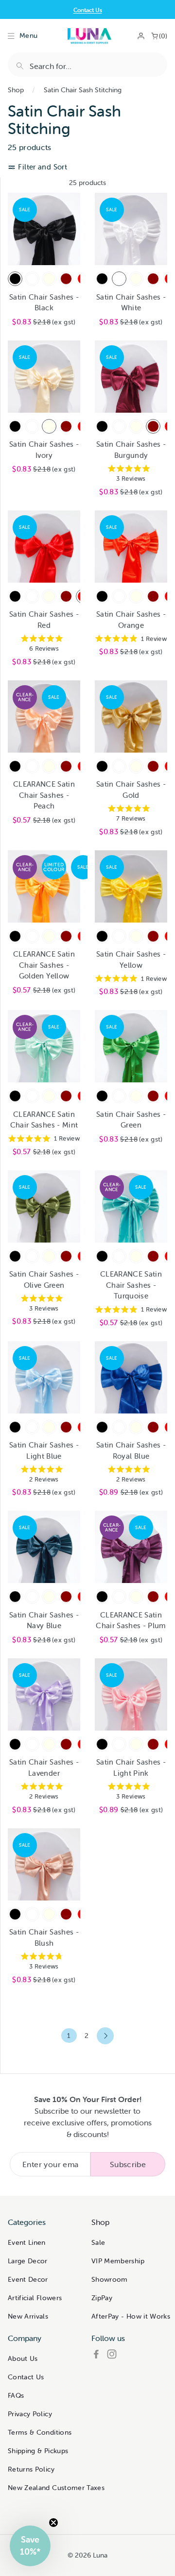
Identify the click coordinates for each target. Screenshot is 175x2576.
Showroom (110, 2279)
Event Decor (28, 2279)
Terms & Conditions (40, 2432)
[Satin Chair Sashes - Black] (15, 279)
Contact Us (88, 10)
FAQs (16, 2395)
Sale (98, 2242)
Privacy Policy (30, 2414)
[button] (30, 2546)
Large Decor (28, 2261)
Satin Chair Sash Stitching (83, 90)
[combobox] (87, 65)
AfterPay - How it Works (131, 2316)
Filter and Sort (42, 167)
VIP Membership (118, 2261)
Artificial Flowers (35, 2298)
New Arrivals (28, 2316)
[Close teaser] (53, 2523)
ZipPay (102, 2298)
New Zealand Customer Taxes (56, 2488)
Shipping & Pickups (38, 2451)
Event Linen (27, 2242)
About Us (23, 2358)
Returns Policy (31, 2469)
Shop (16, 90)
